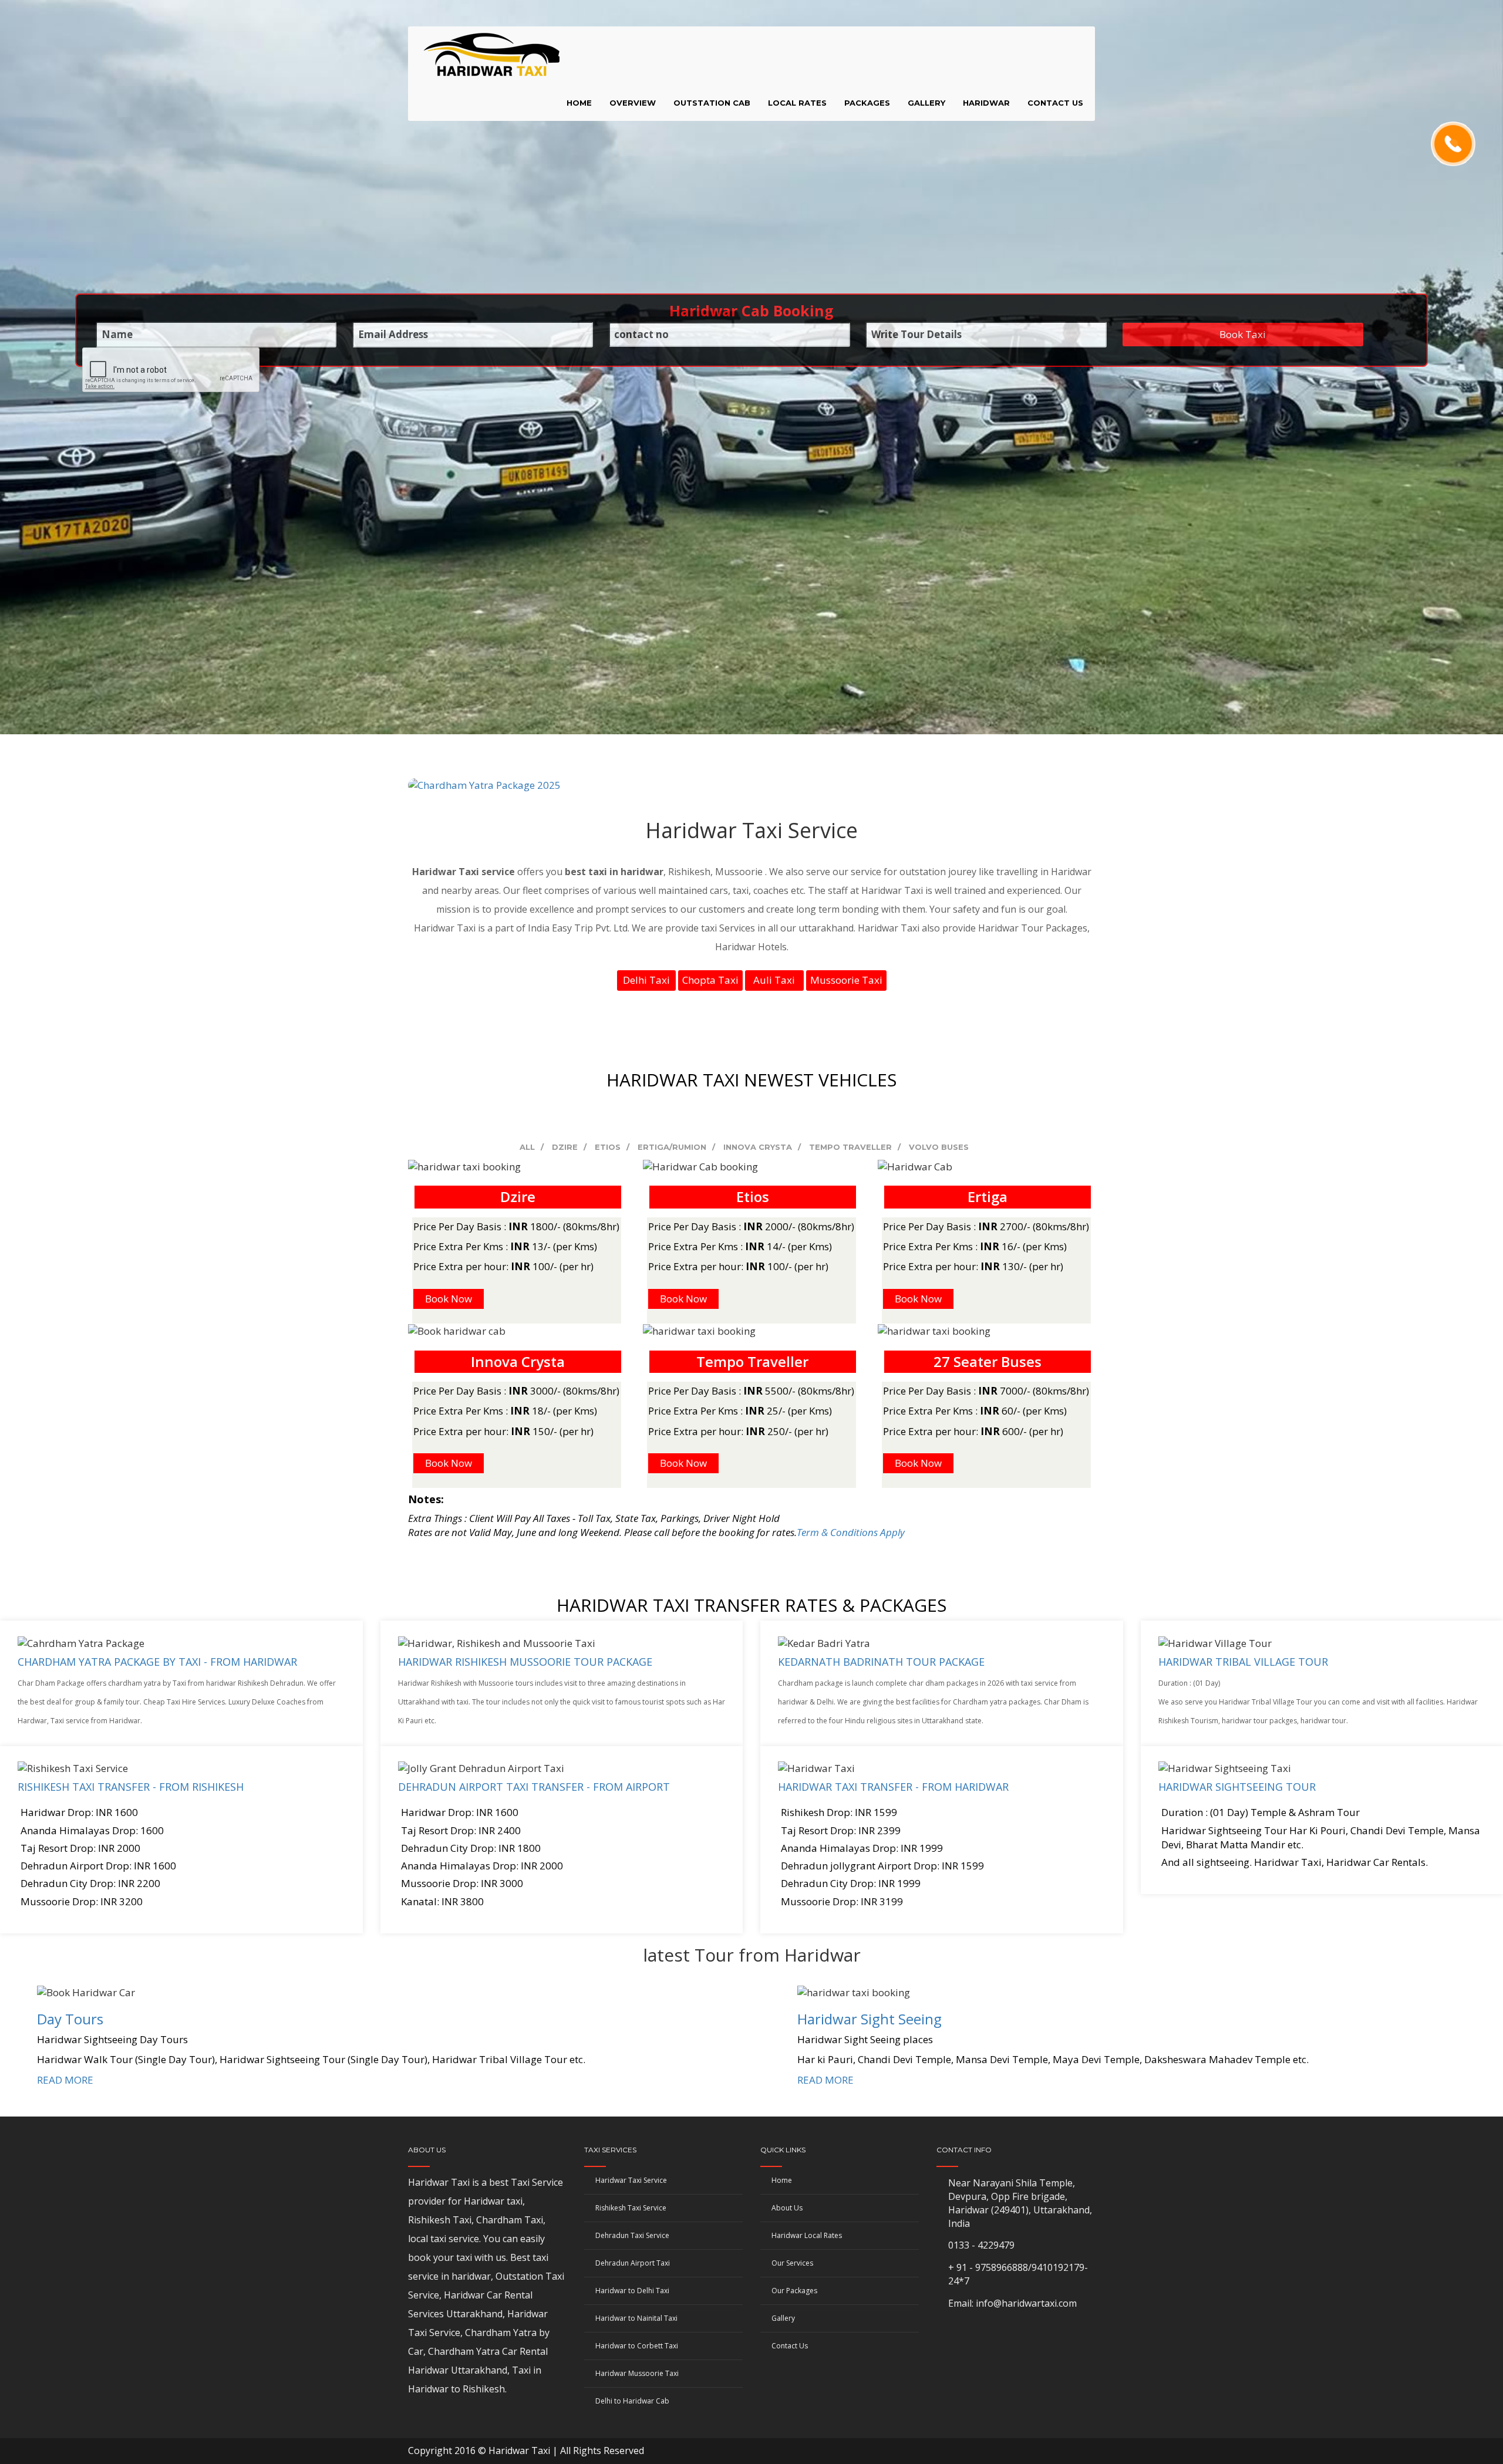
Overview (633, 103)
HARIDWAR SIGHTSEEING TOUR (1237, 1787)
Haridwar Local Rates (807, 2235)
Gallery (926, 103)
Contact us (1055, 103)
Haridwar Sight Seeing (870, 2019)
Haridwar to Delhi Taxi (632, 2291)
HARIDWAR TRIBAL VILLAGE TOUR (1243, 1662)
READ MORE (65, 2080)
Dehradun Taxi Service (632, 2235)
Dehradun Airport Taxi (633, 2263)
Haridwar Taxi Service (631, 2180)
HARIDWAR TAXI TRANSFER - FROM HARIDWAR (893, 1787)
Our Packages (794, 2291)
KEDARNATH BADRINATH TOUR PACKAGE (881, 1662)
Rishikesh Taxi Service (631, 2208)
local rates (797, 103)
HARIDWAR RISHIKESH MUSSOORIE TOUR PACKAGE (525, 1662)
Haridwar (986, 103)
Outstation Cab (712, 103)
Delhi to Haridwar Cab (632, 2401)
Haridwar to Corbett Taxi (637, 2346)
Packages (867, 103)
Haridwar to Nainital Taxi (636, 2318)
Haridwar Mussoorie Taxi (637, 2373)
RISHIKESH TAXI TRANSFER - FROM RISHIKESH (131, 1787)
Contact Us (790, 2346)
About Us (787, 2208)
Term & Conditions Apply (851, 1532)
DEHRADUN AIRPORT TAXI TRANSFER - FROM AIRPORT (534, 1787)
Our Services (792, 2263)
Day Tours (70, 2019)
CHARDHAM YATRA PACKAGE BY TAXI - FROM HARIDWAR (157, 1662)
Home (579, 103)
